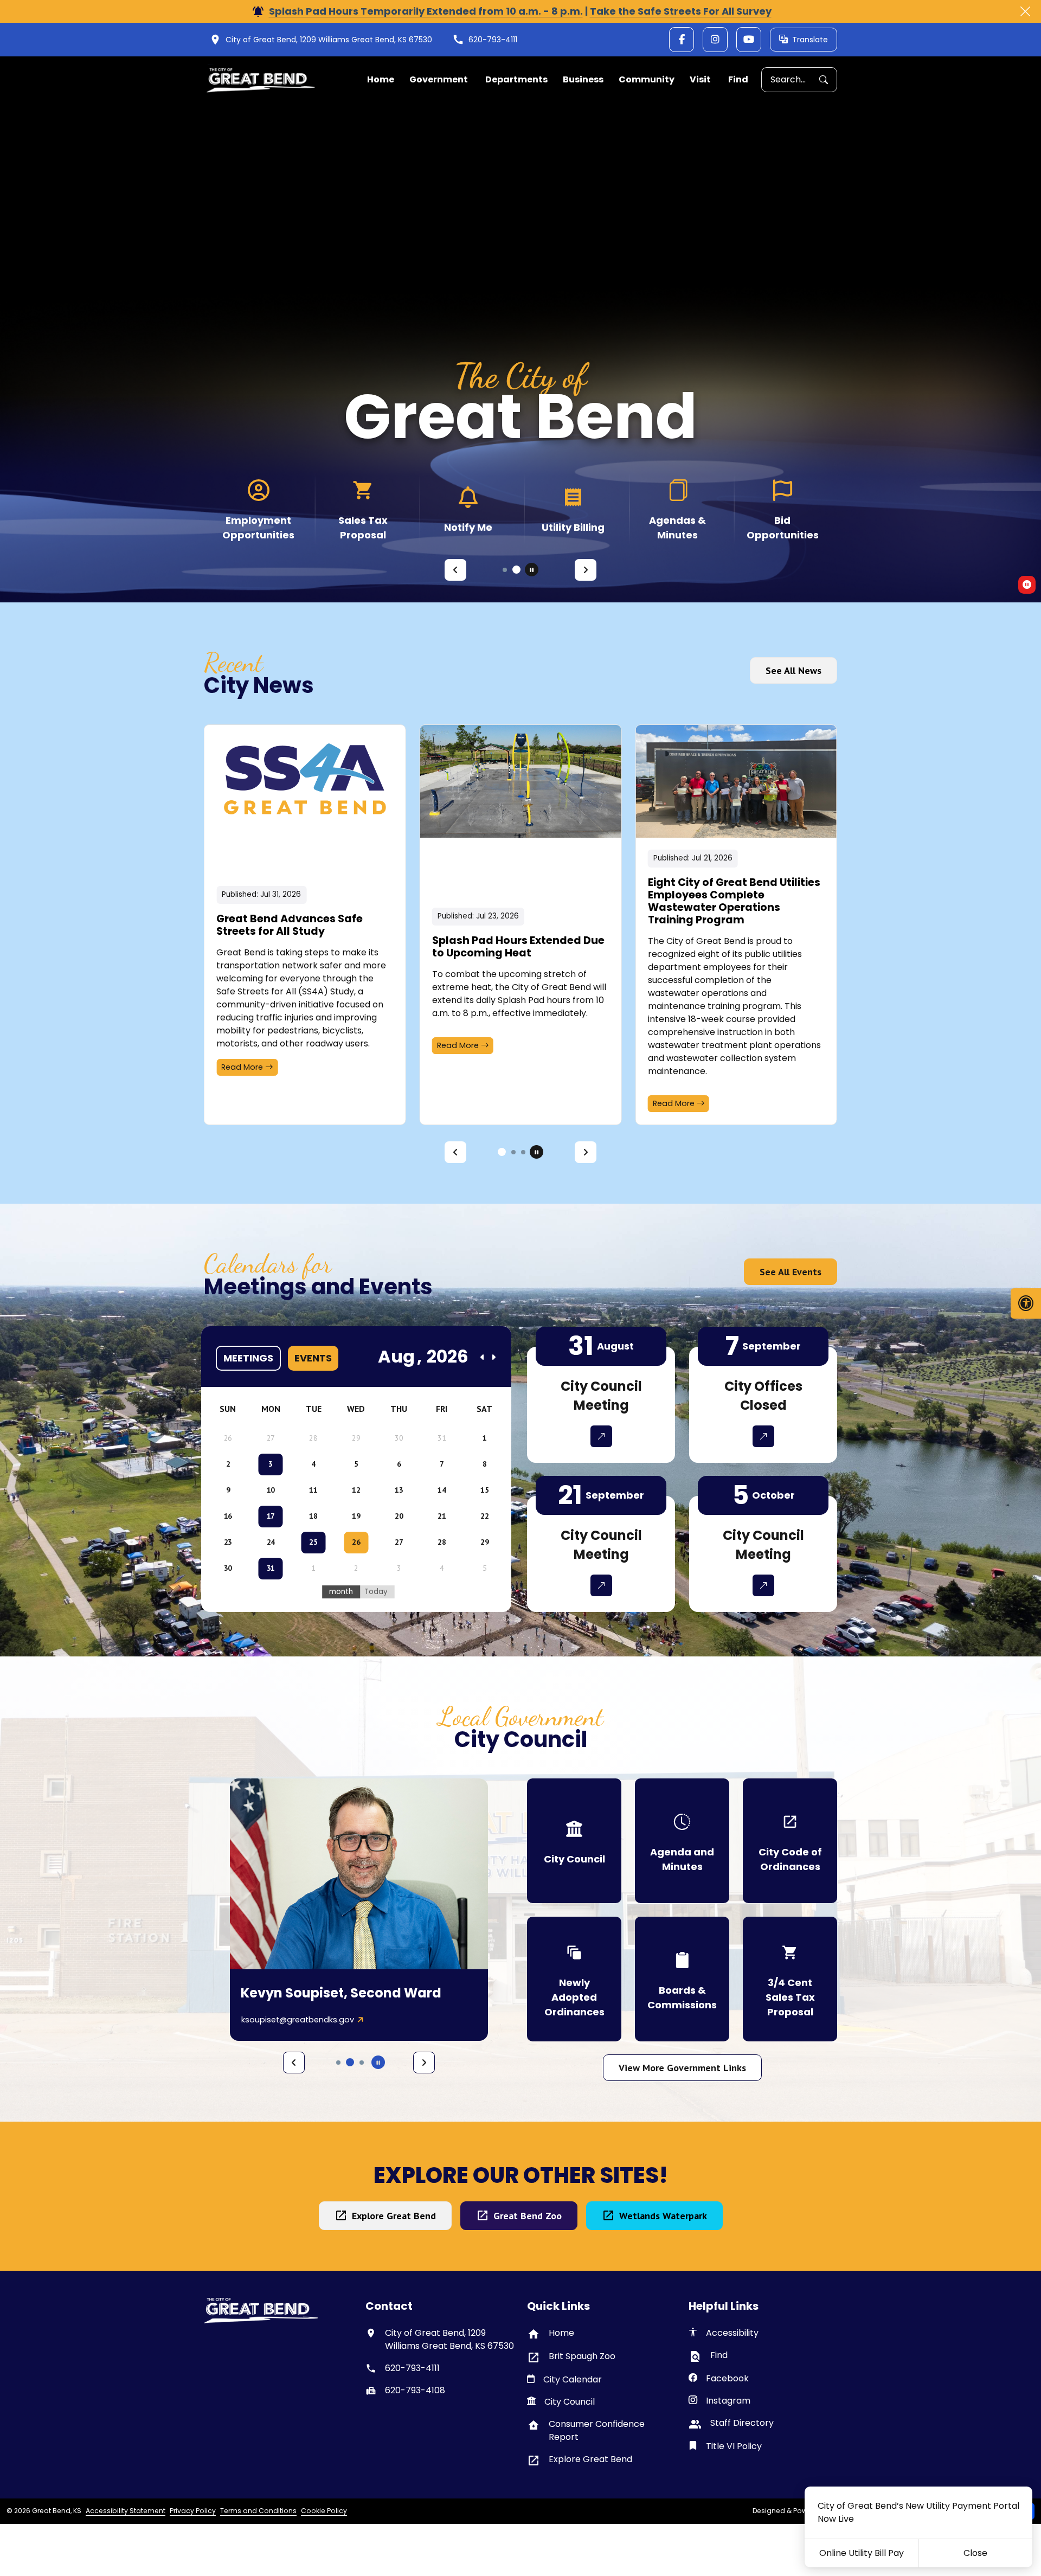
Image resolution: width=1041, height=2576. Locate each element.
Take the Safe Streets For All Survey (681, 11)
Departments (516, 79)
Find (738, 79)
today (376, 1592)
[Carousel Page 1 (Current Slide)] (505, 570)
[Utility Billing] (573, 509)
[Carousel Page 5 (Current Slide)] (362, 2062)
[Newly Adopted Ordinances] (574, 1979)
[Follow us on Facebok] (682, 40)
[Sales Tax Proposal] (363, 509)
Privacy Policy (193, 2511)
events (313, 1358)
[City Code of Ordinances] (790, 1841)
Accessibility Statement (126, 2511)
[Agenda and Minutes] (682, 1841)
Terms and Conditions (258, 2511)
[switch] (1027, 585)
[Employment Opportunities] (258, 509)
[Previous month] (483, 1357)
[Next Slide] (586, 570)
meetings (248, 1358)
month (341, 1592)
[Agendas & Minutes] (677, 509)
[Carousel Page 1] (500, 1152)
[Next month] (493, 1357)
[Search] (828, 80)
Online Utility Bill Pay (862, 2553)
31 (271, 1568)
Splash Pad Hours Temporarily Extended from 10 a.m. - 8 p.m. (426, 11)
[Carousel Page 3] (523, 1152)
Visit (700, 79)
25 (313, 1542)
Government (439, 79)
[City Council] (574, 1841)
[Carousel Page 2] (516, 570)
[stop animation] (532, 570)
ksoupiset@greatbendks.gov (298, 2020)
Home (381, 79)
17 (271, 1516)
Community (647, 79)
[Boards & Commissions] (682, 1979)
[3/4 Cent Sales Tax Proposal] (790, 1979)
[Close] (1025, 11)
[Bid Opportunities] (783, 509)
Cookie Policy (324, 2511)
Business (583, 79)
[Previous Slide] (455, 570)
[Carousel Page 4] (350, 2062)
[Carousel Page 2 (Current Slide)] (512, 1152)
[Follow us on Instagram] (715, 40)
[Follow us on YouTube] (749, 40)
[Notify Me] (468, 509)
